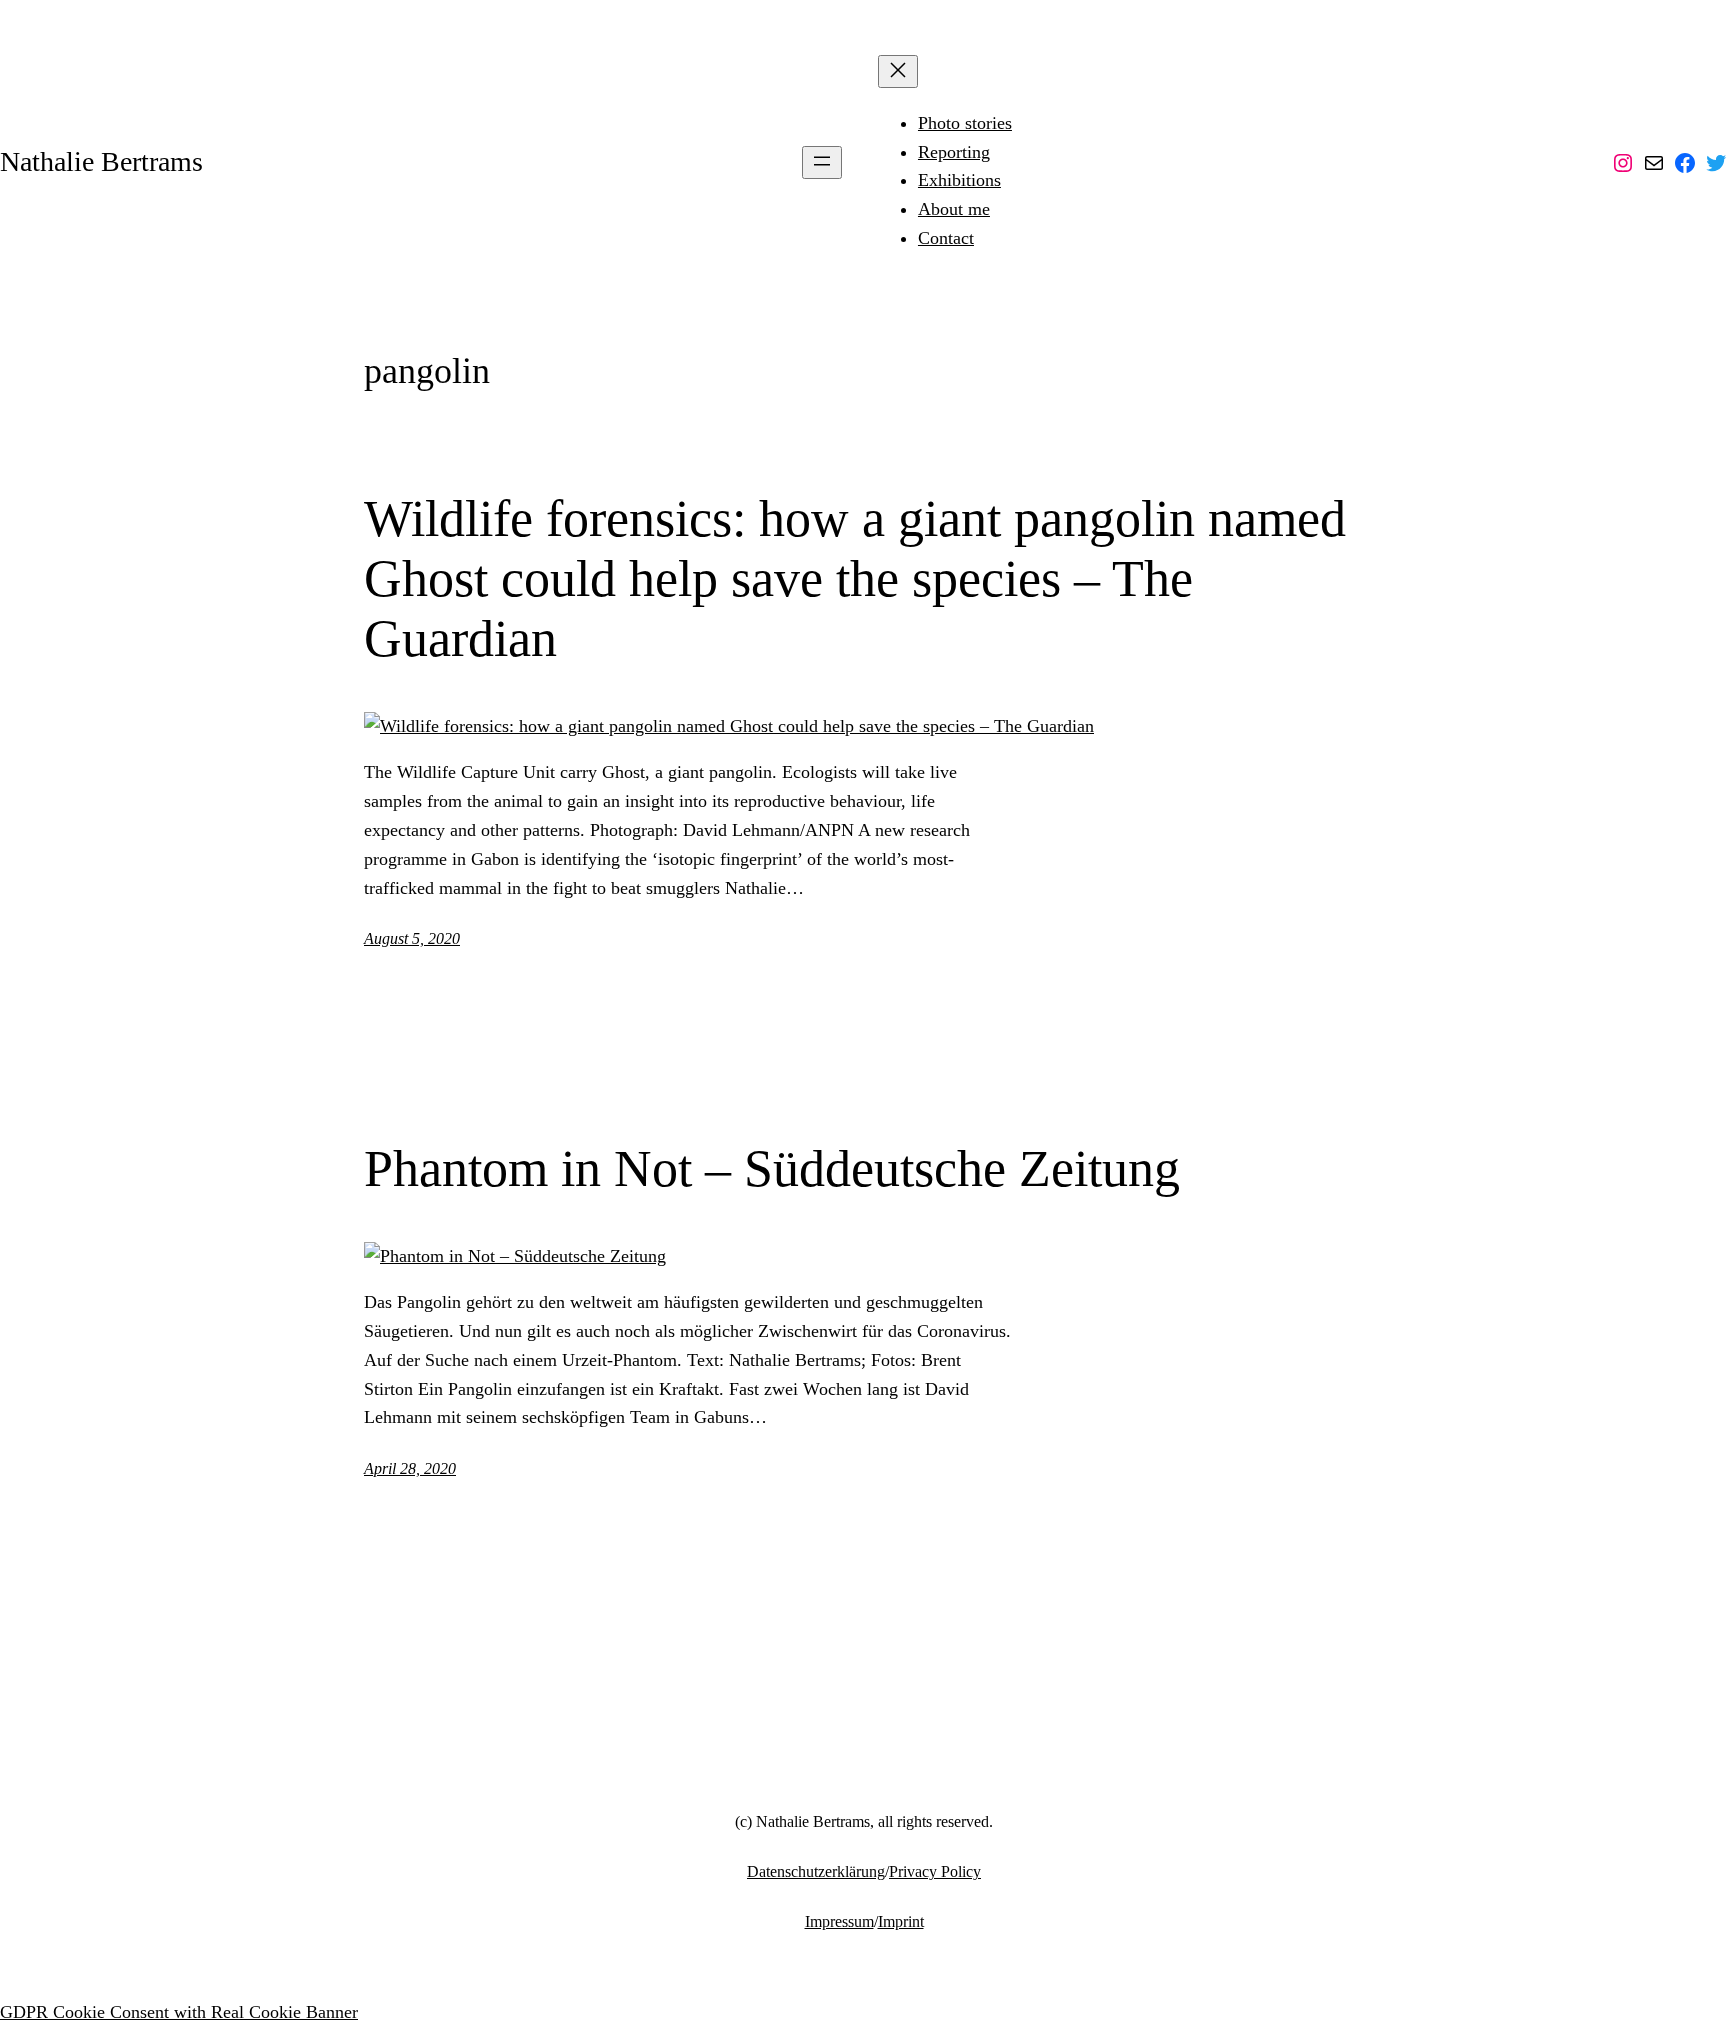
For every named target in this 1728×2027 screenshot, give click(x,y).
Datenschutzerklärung (816, 1871)
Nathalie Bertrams (101, 161)
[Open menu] (822, 162)
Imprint (901, 1921)
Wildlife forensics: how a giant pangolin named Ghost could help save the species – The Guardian (855, 578)
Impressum (839, 1921)
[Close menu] (898, 71)
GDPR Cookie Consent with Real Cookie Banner (179, 2012)
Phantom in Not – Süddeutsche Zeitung (772, 1168)
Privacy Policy (935, 1871)
